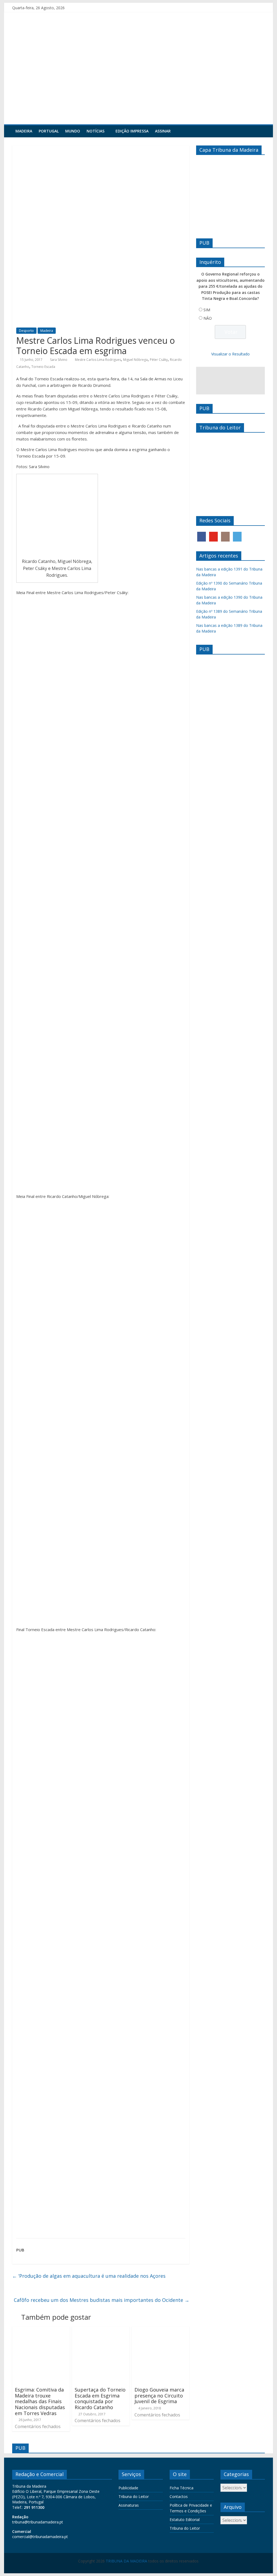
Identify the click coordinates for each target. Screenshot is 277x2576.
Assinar (163, 131)
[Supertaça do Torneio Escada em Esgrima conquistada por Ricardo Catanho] (101, 2330)
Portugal (49, 131)
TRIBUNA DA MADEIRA (126, 2561)
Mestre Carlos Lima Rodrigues (98, 360)
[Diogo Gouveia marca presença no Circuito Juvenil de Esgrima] (161, 2330)
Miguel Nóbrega (135, 360)
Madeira (24, 131)
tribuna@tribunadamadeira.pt (38, 2522)
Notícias (95, 131)
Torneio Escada (43, 367)
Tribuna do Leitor (134, 2496)
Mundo (73, 131)
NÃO (208, 318)
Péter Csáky (159, 360)
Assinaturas (129, 2505)
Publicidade (128, 2488)
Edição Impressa (132, 131)
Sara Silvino (59, 360)
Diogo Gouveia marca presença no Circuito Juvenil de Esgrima (159, 2395)
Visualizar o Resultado (230, 354)
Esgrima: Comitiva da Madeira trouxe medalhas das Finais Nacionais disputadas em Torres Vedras (40, 2401)
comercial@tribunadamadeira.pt (40, 2537)
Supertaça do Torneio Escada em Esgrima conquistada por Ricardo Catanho (100, 2398)
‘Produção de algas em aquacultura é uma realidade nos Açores (89, 2276)
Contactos (179, 2496)
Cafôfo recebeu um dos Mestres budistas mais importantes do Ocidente (102, 2300)
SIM (207, 310)
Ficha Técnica (182, 2488)
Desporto (26, 331)
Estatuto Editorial (185, 2520)
